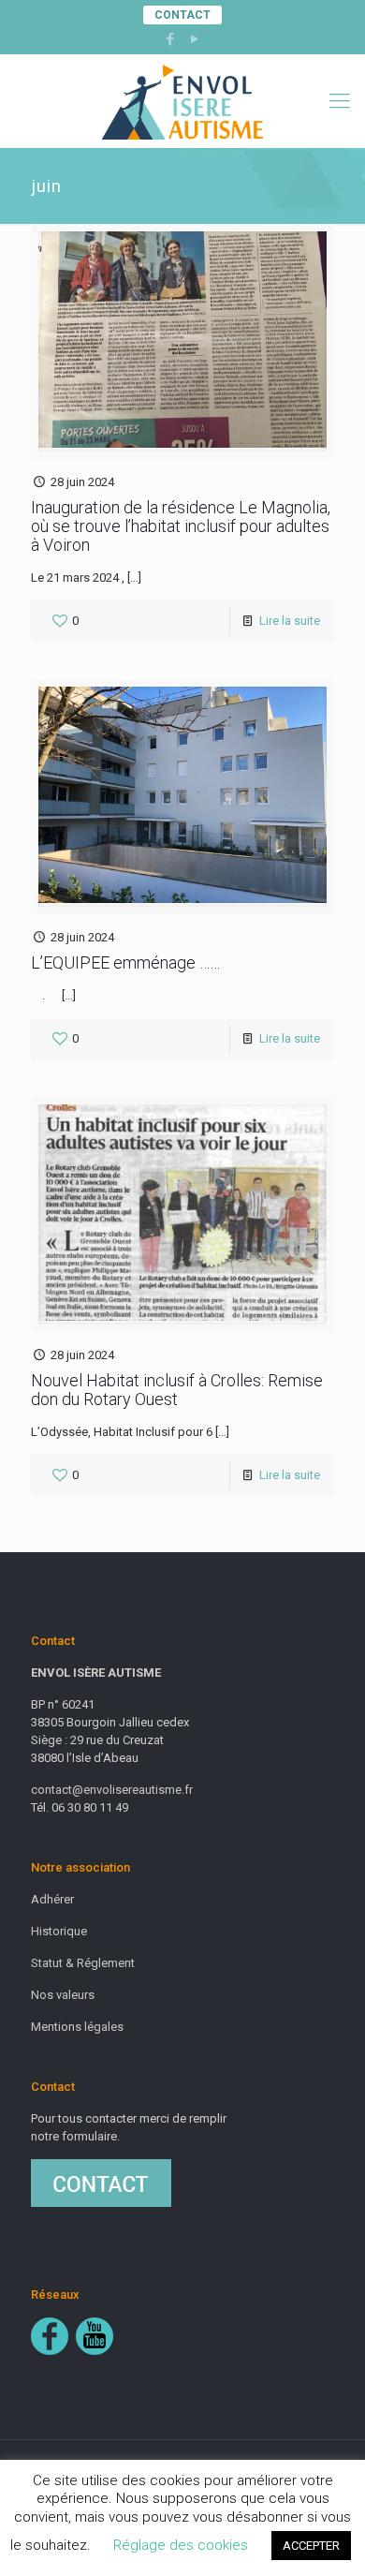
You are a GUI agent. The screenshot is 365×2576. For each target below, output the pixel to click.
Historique (59, 1931)
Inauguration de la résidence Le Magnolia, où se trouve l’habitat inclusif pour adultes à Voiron (181, 526)
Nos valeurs (63, 1995)
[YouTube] (195, 39)
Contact (182, 15)
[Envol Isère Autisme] (182, 101)
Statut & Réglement (83, 1963)
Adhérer (52, 1899)
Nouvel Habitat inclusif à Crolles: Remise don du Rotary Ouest (177, 1390)
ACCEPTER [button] (311, 2546)
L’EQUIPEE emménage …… (125, 962)
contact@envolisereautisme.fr (112, 1790)
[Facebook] (171, 39)
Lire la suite (290, 621)
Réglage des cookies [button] (181, 2545)
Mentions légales (77, 2027)
